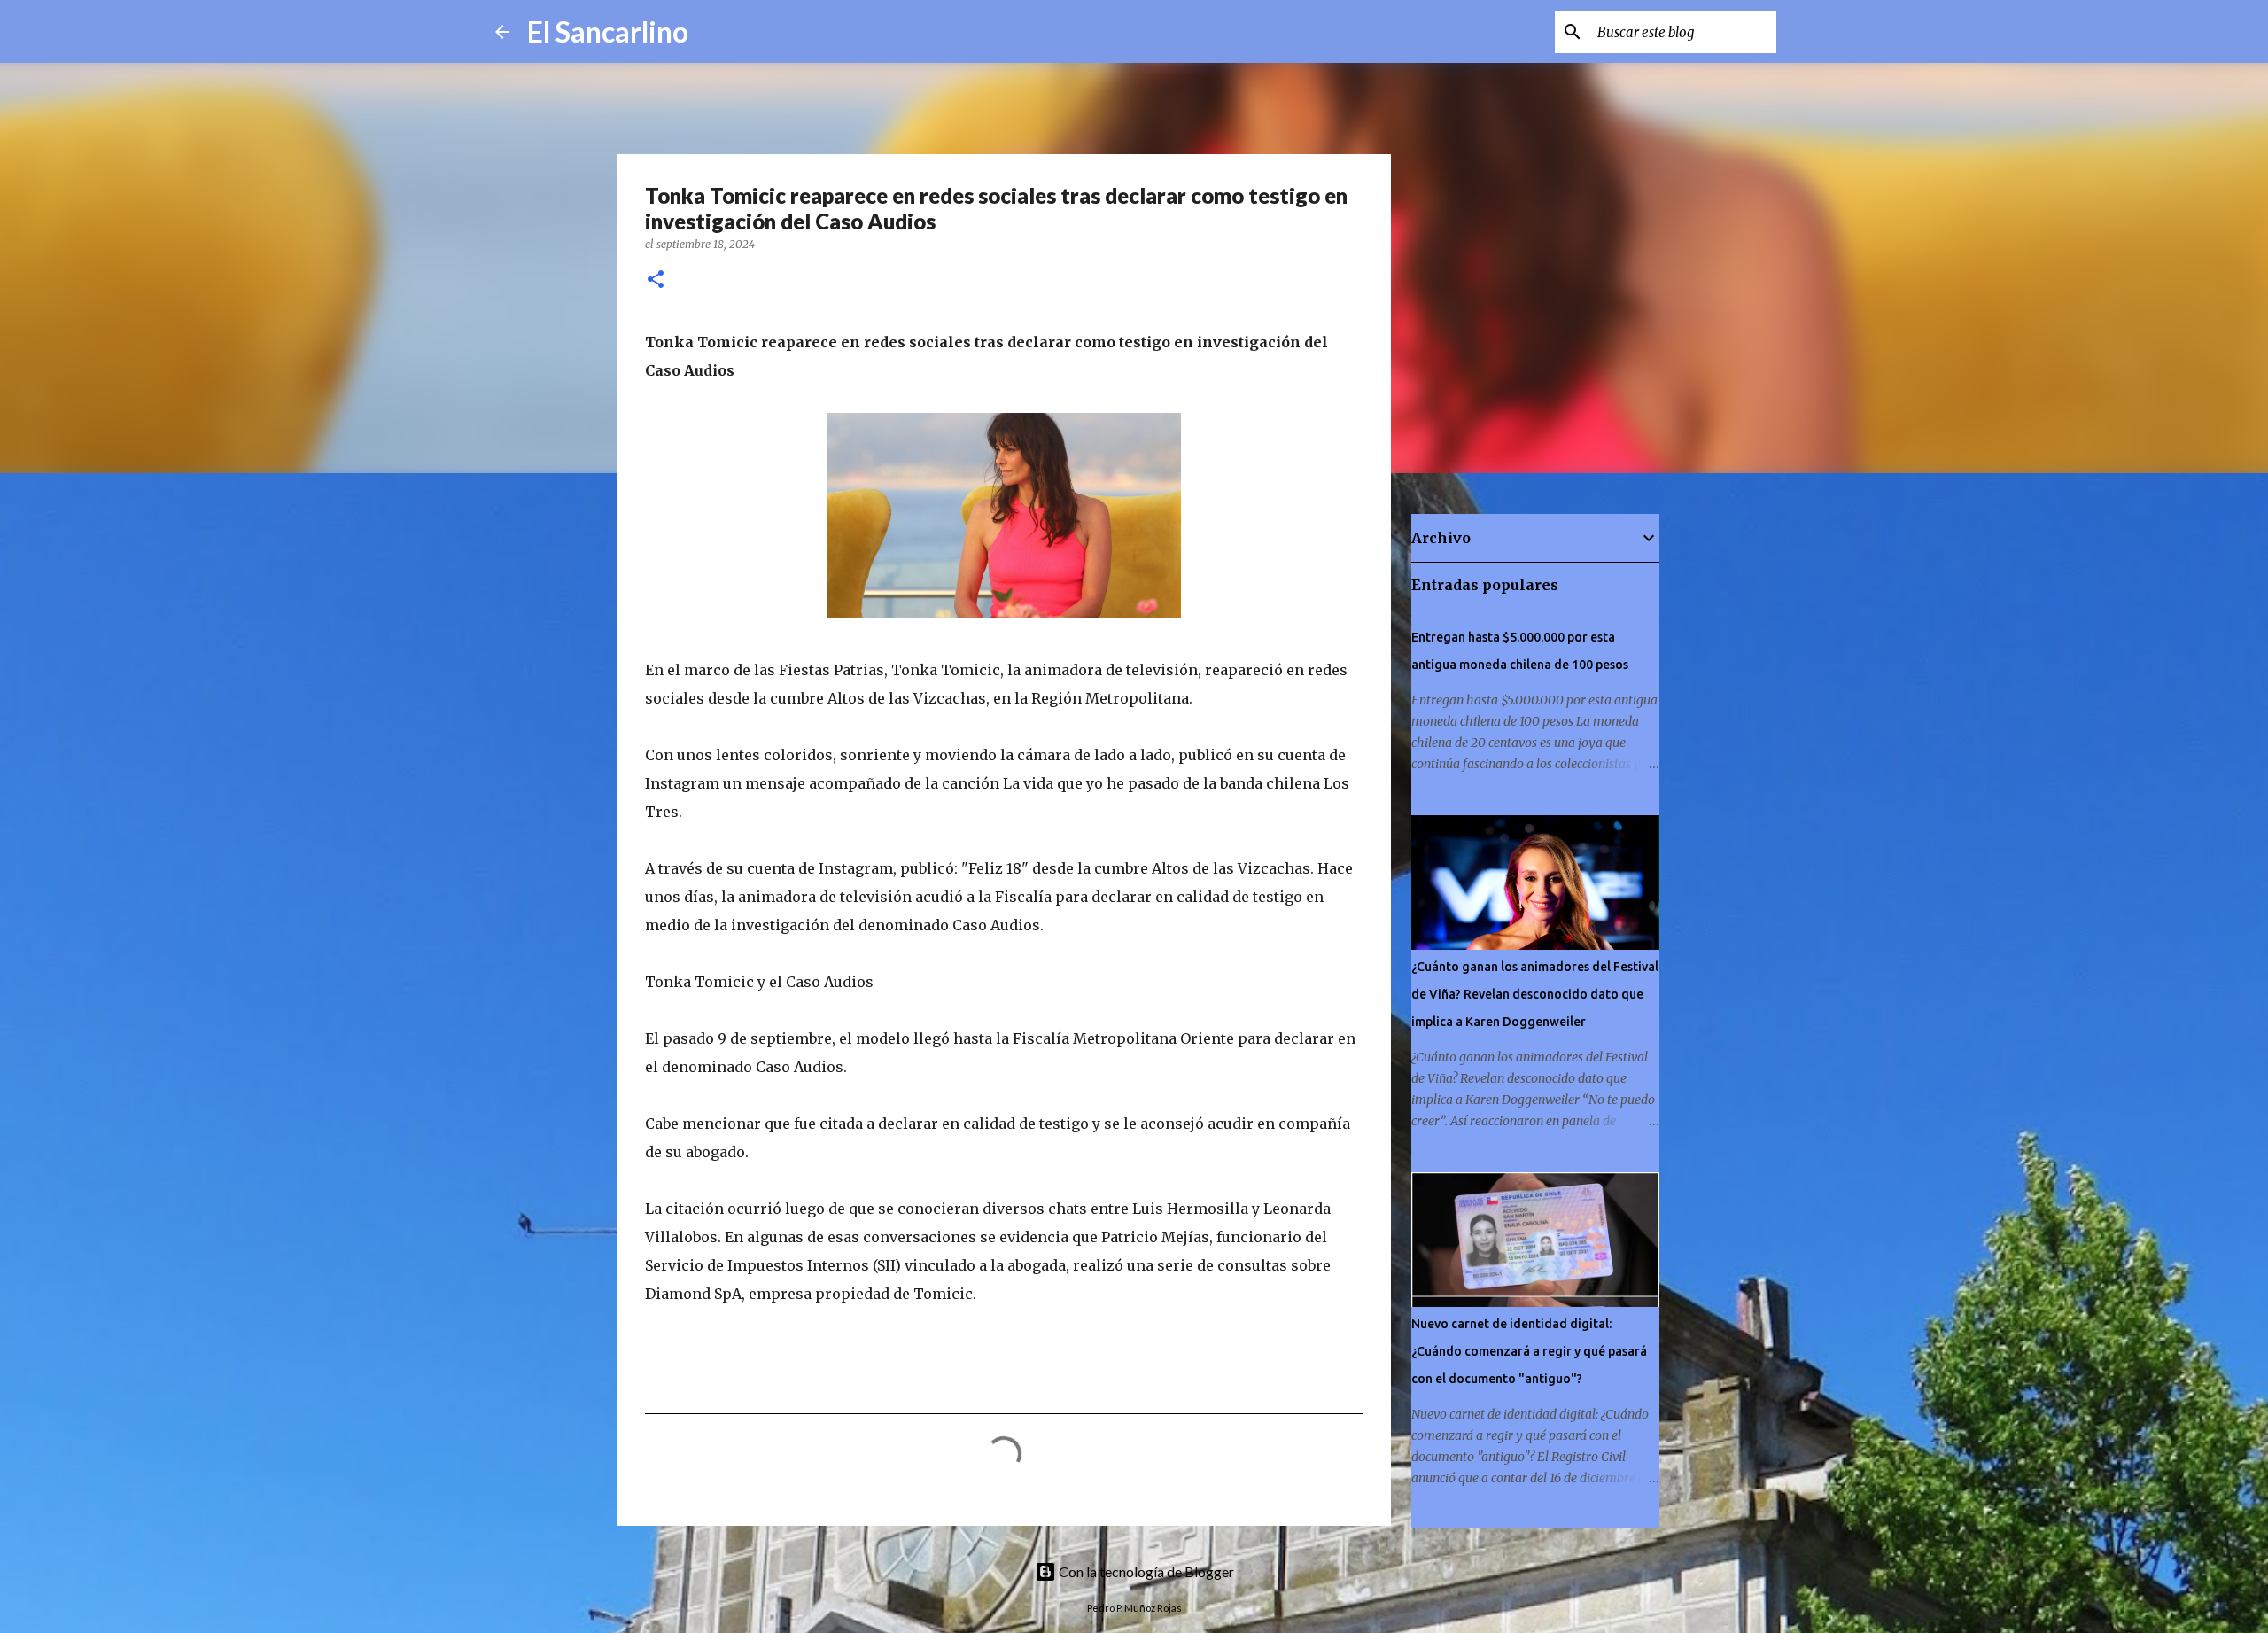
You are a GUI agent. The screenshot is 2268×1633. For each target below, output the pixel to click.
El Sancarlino (608, 31)
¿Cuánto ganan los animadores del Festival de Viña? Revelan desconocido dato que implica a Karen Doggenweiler (1535, 994)
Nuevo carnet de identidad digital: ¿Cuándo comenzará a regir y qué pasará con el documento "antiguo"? (1529, 1351)
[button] (656, 280)
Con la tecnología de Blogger (1145, 1571)
